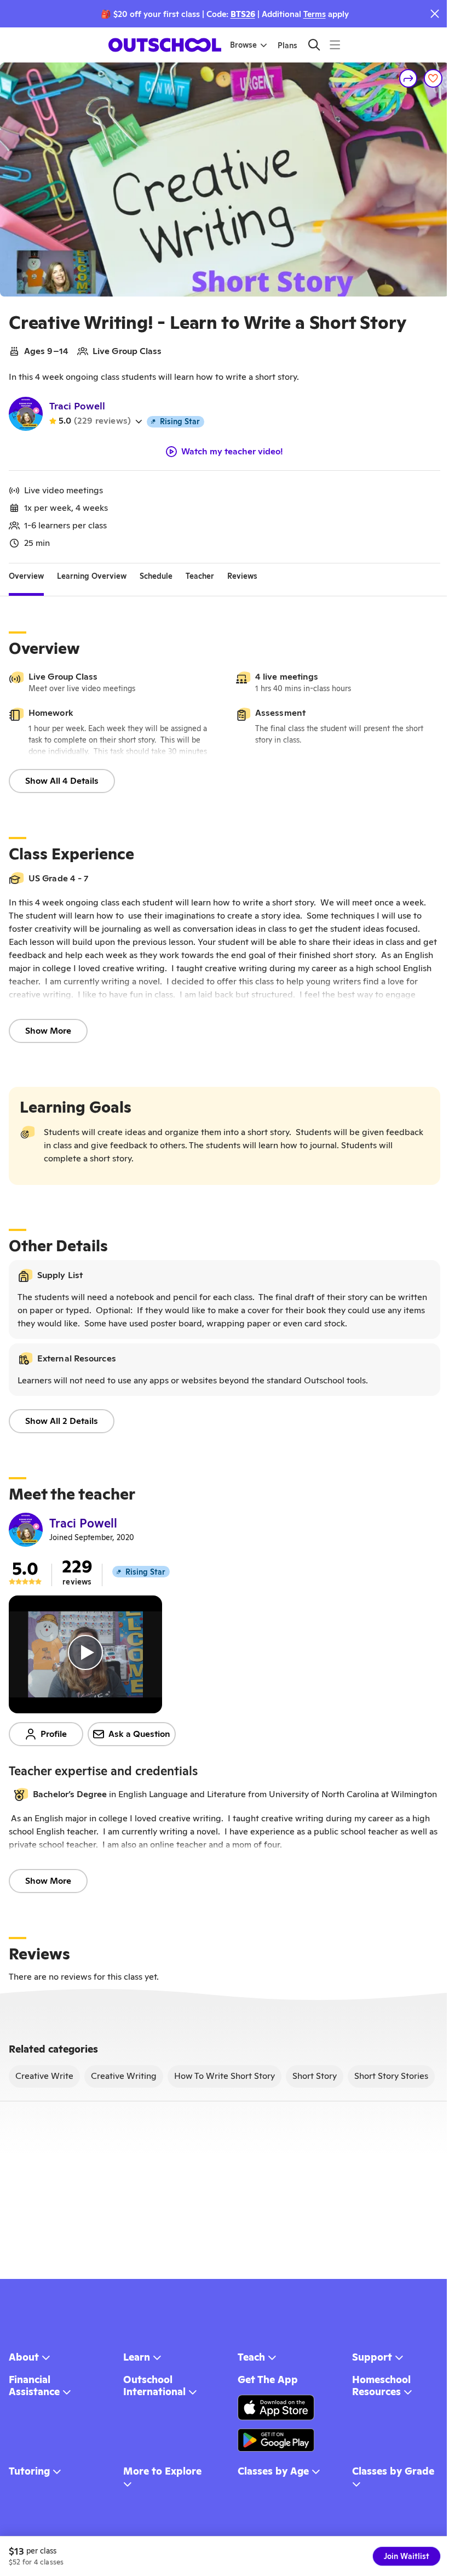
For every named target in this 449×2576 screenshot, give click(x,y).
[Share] (408, 78)
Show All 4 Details (62, 781)
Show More (48, 1031)
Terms (315, 14)
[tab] (26, 577)
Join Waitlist (407, 2556)
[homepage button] (165, 45)
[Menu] (335, 45)
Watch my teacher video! (232, 452)
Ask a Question (139, 1734)
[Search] (314, 45)
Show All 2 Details (62, 1421)
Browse (243, 45)
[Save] (433, 78)
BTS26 (243, 14)
